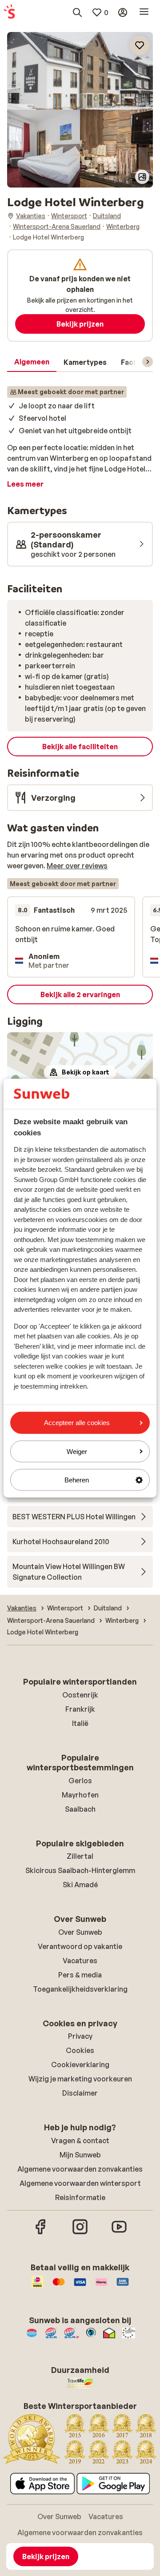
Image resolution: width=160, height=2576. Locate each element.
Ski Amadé (80, 1885)
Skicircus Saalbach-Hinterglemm (80, 1870)
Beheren (77, 1480)
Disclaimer (80, 2093)
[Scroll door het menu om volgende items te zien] (148, 362)
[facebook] (41, 2233)
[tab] (32, 362)
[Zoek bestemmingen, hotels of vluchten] (77, 12)
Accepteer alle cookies (77, 1423)
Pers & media (80, 1975)
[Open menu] (144, 12)
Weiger (77, 1451)
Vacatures (80, 1961)
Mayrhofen (80, 1795)
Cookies (80, 2050)
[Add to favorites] (140, 45)
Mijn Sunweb (80, 2155)
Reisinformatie (80, 2197)
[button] (80, 71)
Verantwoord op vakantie (80, 1946)
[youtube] (119, 2233)
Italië (80, 1723)
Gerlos (80, 1781)
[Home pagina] (9, 12)
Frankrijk (80, 1709)
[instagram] (80, 2233)
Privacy (80, 2036)
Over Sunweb (80, 1932)
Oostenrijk (80, 1695)
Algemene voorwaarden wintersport (80, 2183)
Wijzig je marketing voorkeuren (80, 2079)
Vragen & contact (80, 2141)
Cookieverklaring (80, 2065)
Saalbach (80, 1809)
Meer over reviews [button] (77, 866)
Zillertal (80, 1856)
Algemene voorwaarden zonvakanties (80, 2169)
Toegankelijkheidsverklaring (80, 1989)
